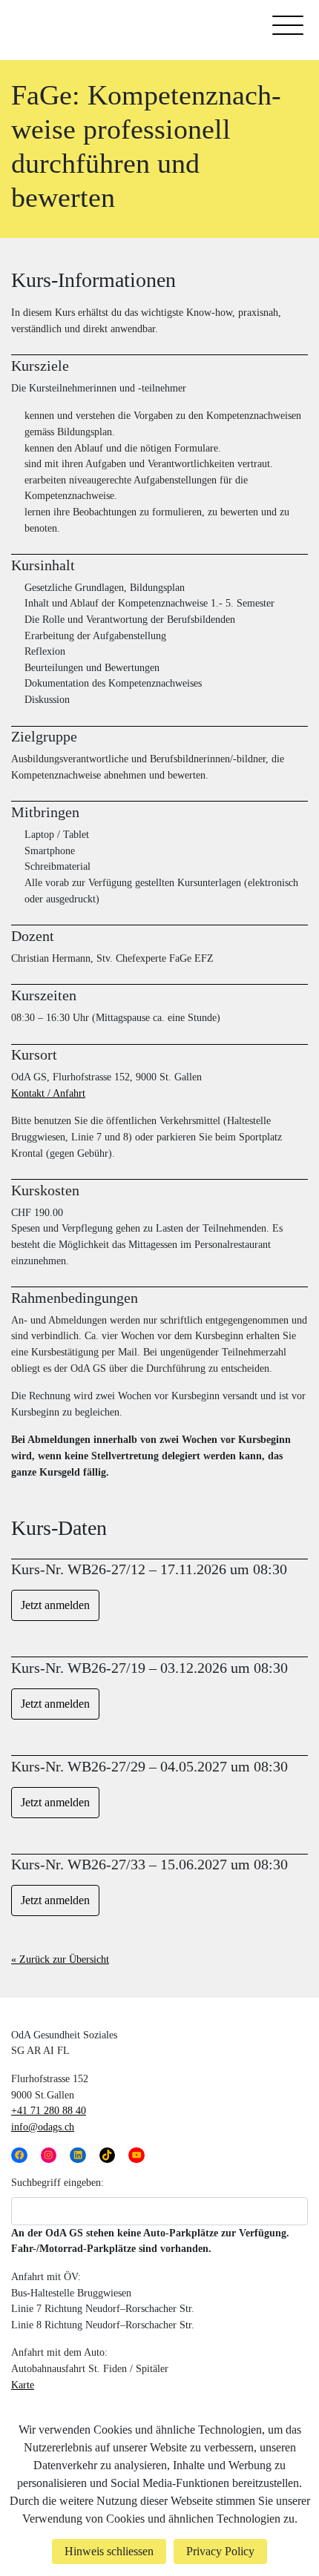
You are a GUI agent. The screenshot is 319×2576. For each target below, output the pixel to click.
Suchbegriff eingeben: (57, 2182)
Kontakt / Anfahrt (48, 1093)
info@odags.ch (43, 2127)
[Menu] (288, 28)
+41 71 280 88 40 (49, 2110)
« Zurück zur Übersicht (60, 1959)
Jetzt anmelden (55, 1605)
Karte (23, 2385)
